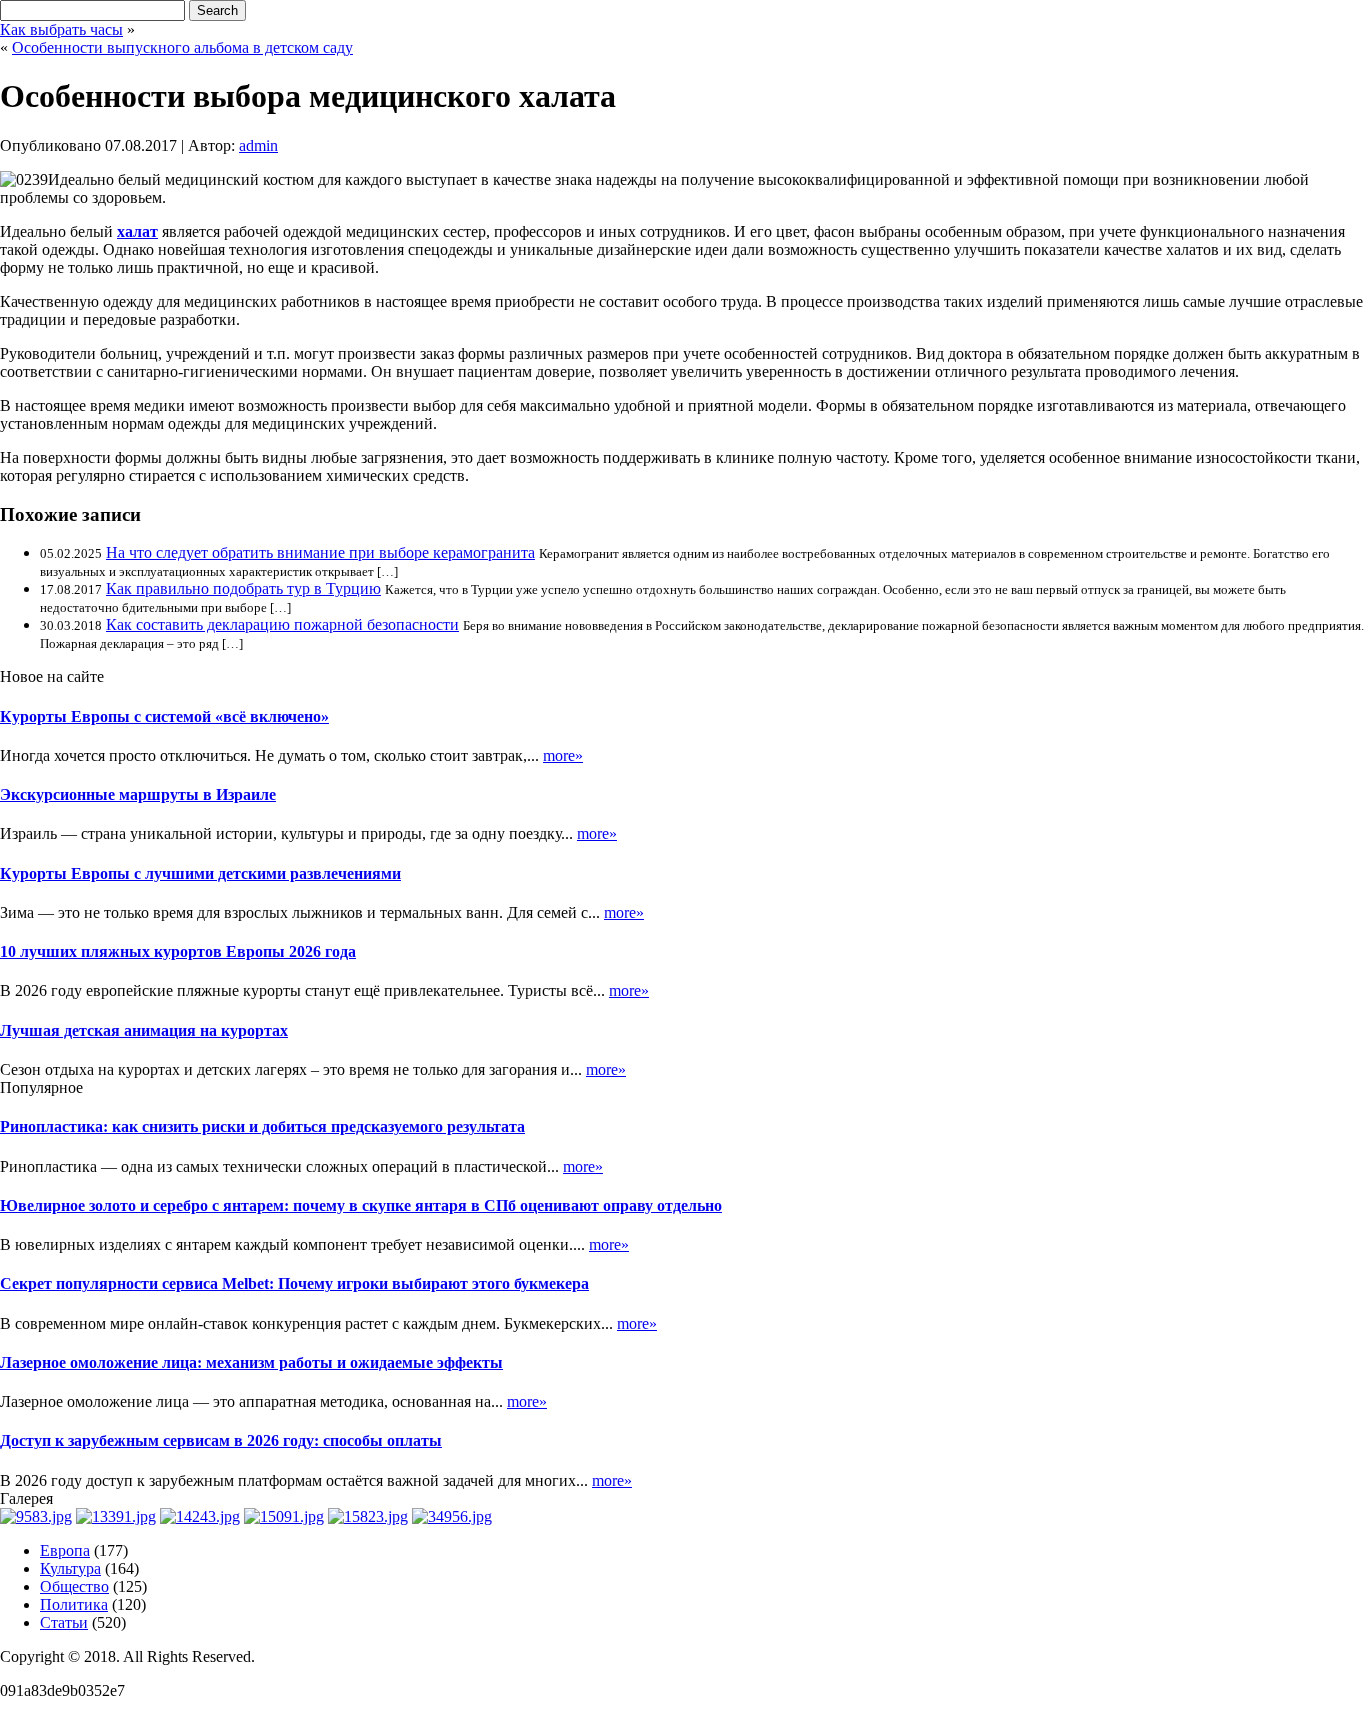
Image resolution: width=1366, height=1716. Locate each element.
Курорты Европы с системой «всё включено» (164, 716)
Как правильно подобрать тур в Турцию (243, 588)
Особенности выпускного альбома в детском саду (182, 47)
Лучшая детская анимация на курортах (144, 1030)
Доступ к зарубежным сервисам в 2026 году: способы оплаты (221, 1440)
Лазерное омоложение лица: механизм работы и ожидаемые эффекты (251, 1362)
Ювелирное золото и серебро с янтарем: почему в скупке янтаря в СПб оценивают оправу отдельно (361, 1205)
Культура (70, 1568)
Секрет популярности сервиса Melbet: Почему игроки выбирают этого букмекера (294, 1283)
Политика (74, 1604)
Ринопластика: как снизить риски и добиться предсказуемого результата (262, 1126)
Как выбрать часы (61, 29)
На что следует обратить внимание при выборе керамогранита (320, 552)
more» (563, 755)
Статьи (64, 1622)
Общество (74, 1586)
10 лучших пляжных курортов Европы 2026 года (178, 951)
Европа (65, 1550)
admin (258, 145)
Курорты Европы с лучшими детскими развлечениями (200, 873)
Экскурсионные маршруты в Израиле (138, 794)
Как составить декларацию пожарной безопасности (282, 624)
